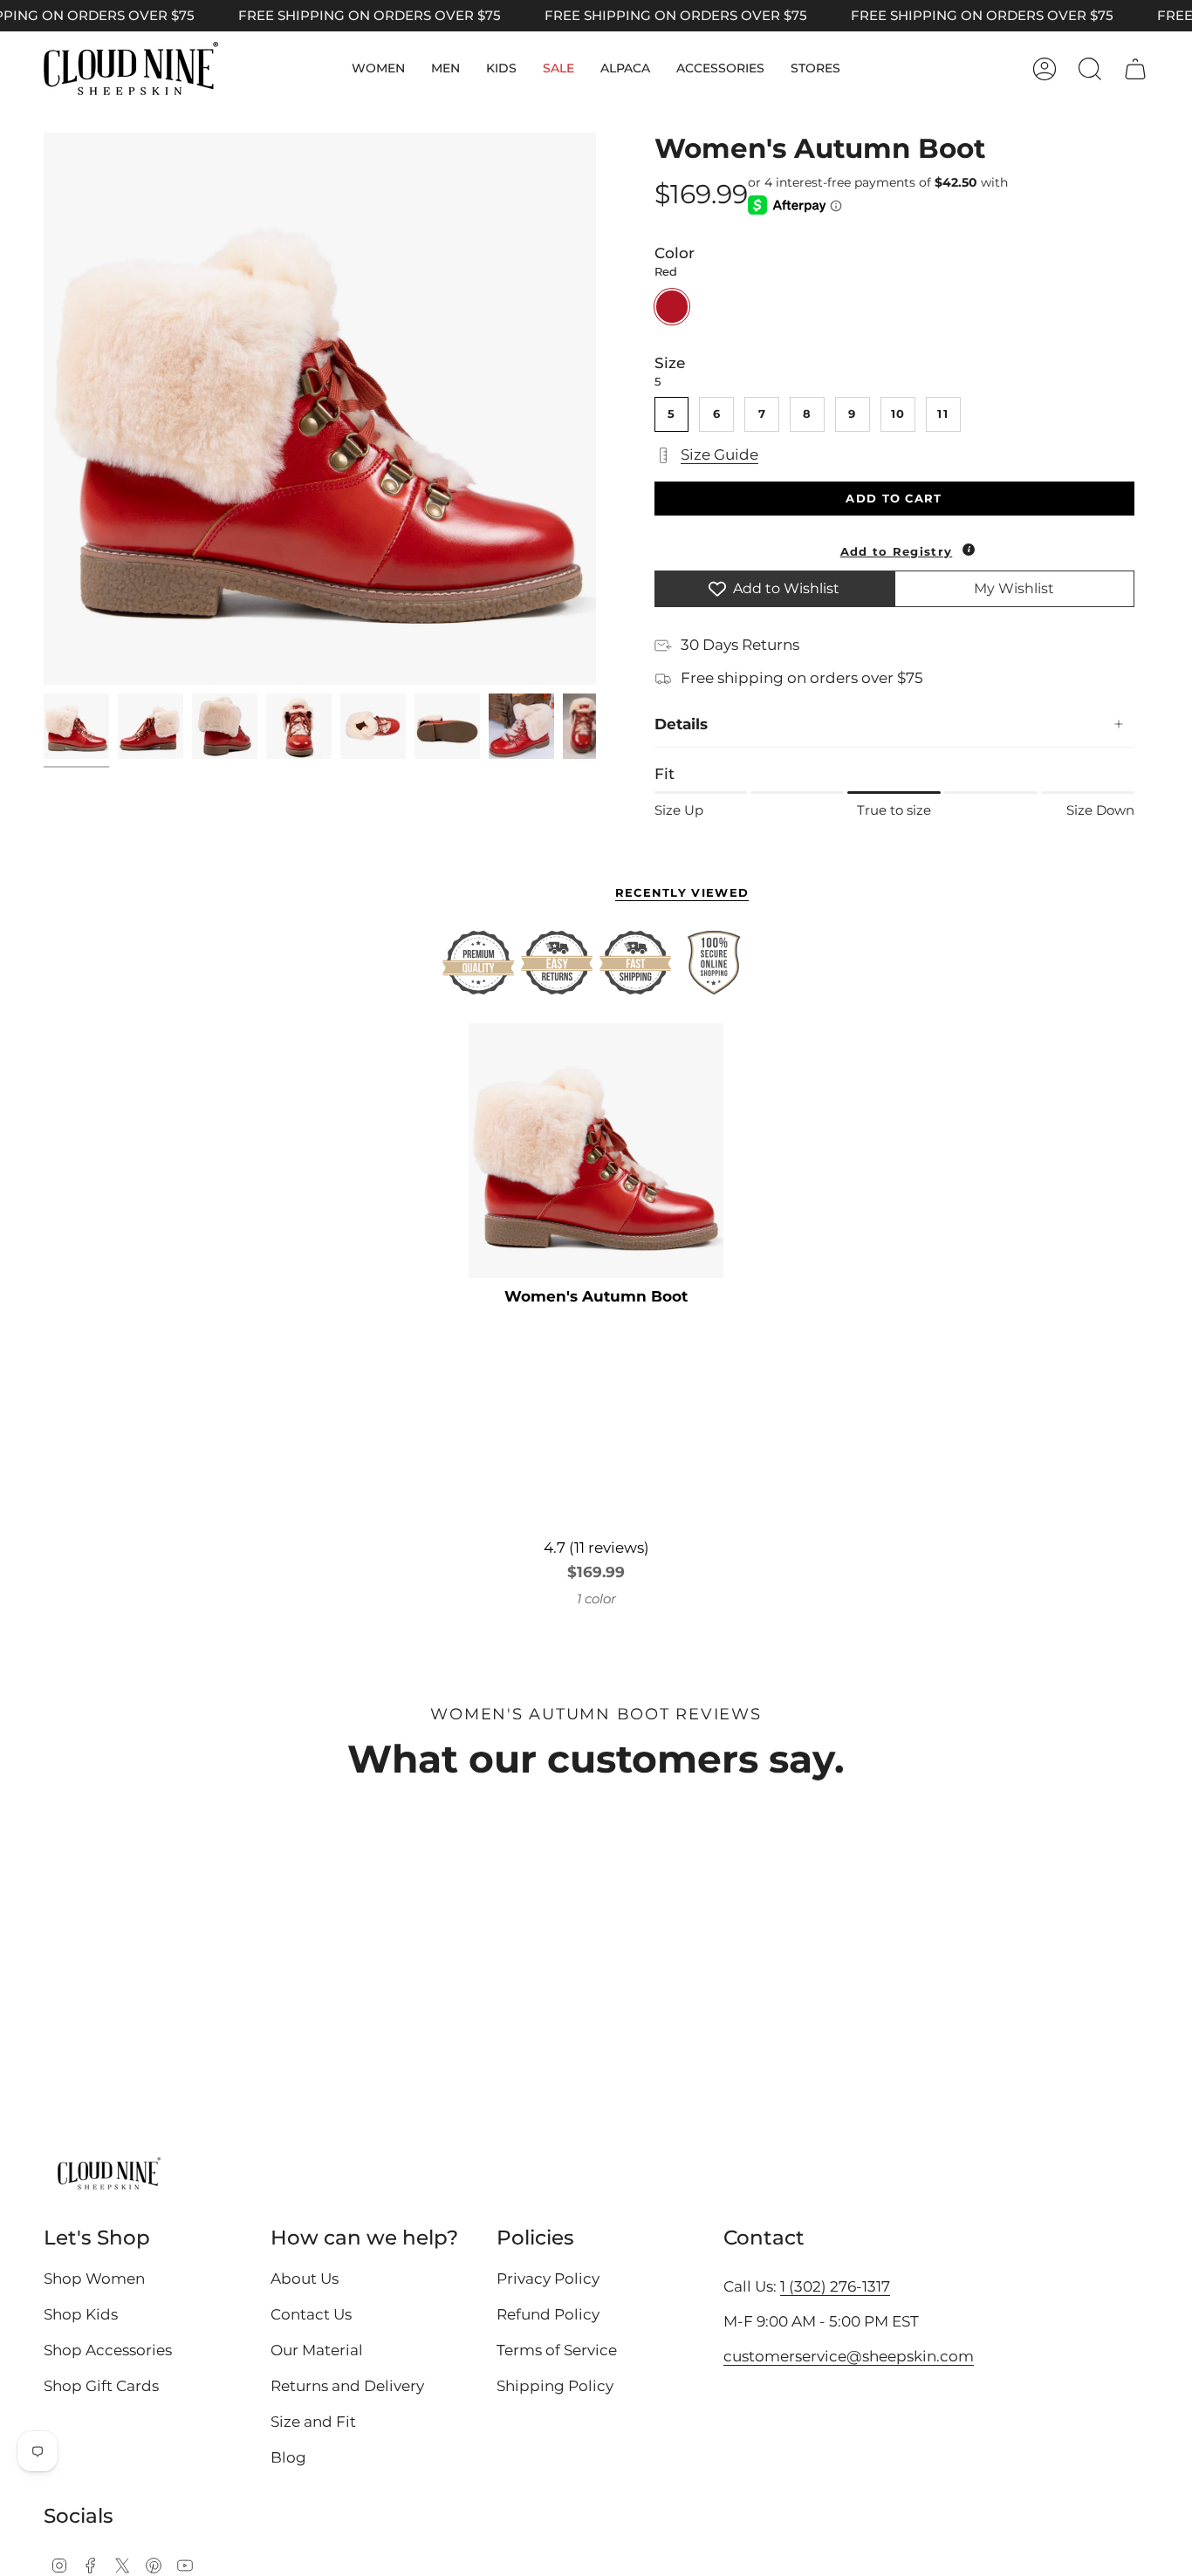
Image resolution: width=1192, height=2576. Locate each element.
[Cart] (1135, 69)
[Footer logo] (109, 2175)
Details (681, 724)
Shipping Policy (555, 2386)
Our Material (317, 2350)
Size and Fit (313, 2422)
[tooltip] (969, 550)
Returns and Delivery (347, 2386)
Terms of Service (557, 2350)
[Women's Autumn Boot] (596, 1151)
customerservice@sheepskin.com (849, 2356)
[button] (378, 68)
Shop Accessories (108, 2350)
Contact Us (311, 2314)
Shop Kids (81, 2314)
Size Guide (719, 454)
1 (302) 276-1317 (835, 2286)
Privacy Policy (548, 2279)
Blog (288, 2457)
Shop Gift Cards (101, 2386)
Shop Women (94, 2279)
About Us (305, 2279)
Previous (44, 409)
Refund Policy (548, 2314)
